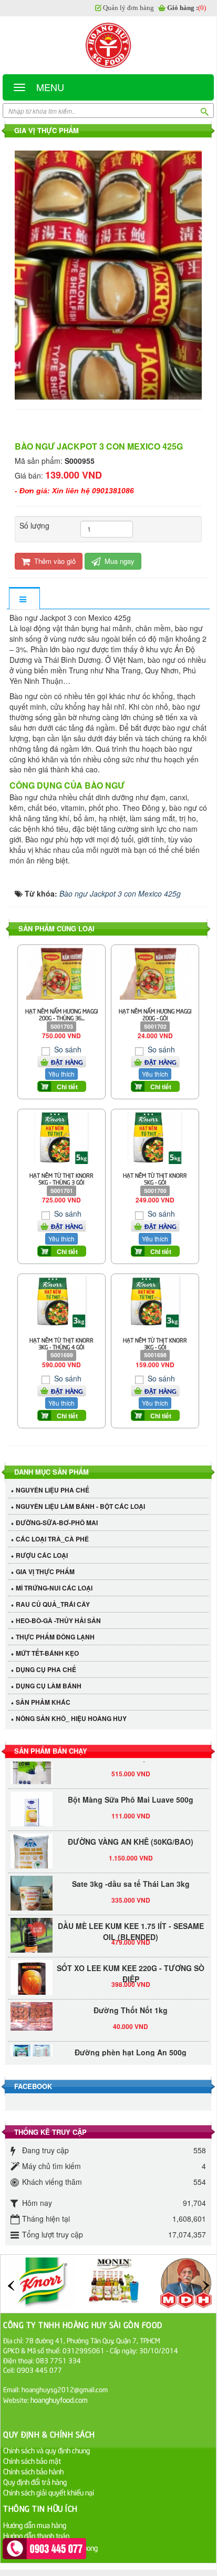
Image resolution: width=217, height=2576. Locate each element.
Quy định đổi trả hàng (35, 2481)
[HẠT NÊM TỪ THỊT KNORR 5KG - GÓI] (155, 1137)
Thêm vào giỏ (54, 561)
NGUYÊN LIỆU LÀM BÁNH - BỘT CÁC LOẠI (80, 1506)
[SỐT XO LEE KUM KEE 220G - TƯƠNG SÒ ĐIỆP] (32, 1974)
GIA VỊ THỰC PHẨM (45, 1572)
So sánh (67, 1049)
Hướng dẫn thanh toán (36, 2535)
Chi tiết (67, 1087)
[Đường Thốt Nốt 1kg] (32, 2010)
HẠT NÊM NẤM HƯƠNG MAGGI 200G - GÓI (155, 1014)
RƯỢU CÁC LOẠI (42, 1555)
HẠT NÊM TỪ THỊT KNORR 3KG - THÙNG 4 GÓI (61, 1343)
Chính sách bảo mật (32, 2460)
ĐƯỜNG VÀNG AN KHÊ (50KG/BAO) (131, 1835)
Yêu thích (61, 1074)
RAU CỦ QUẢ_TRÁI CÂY (53, 1604)
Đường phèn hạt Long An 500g (131, 2045)
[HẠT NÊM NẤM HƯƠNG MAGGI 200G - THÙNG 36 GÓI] (61, 972)
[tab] (24, 599)
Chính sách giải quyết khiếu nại (49, 2492)
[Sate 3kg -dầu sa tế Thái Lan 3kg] (32, 1897)
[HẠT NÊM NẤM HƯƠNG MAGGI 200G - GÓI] (155, 972)
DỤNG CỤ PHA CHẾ (46, 1669)
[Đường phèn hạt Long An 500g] (32, 2047)
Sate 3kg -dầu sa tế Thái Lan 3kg (131, 1877)
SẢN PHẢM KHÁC (43, 1702)
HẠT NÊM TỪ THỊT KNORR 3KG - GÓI (155, 1343)
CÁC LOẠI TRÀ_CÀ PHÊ (52, 1539)
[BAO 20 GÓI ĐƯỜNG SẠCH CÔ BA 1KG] (32, 1764)
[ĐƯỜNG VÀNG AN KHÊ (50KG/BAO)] (32, 1854)
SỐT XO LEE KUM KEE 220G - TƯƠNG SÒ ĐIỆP (131, 1967)
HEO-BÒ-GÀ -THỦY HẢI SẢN (58, 1620)
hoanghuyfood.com (60, 2399)
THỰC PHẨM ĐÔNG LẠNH (55, 1637)
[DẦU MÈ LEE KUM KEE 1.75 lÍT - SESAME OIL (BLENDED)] (32, 1932)
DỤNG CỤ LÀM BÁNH (49, 1686)
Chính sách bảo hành (33, 2471)
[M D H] (186, 2283)
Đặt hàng (67, 1062)
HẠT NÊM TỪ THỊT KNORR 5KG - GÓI (155, 1178)
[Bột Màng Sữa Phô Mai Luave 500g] (32, 1806)
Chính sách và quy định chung (47, 2450)
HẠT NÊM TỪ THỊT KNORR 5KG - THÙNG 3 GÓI (61, 1178)
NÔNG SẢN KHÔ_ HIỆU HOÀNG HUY (71, 1718)
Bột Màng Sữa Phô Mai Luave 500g (131, 1793)
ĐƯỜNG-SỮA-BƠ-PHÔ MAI (57, 1523)
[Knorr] (42, 2283)
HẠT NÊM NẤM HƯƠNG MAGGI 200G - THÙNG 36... (62, 1014)
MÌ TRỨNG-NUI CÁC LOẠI (54, 1588)
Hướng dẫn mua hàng (35, 2525)
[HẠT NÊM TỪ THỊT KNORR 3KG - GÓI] (155, 1301)
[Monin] (114, 2283)
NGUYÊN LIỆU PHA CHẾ (53, 1490)
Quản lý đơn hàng (128, 8)
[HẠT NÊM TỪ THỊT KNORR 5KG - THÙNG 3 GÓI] (61, 1137)
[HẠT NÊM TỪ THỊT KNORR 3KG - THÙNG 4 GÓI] (61, 1301)
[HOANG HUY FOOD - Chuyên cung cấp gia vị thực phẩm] (108, 45)
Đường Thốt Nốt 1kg (131, 2003)
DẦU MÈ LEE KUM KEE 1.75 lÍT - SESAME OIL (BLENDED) (131, 1924)
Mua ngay (118, 561)
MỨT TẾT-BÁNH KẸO (47, 1653)
